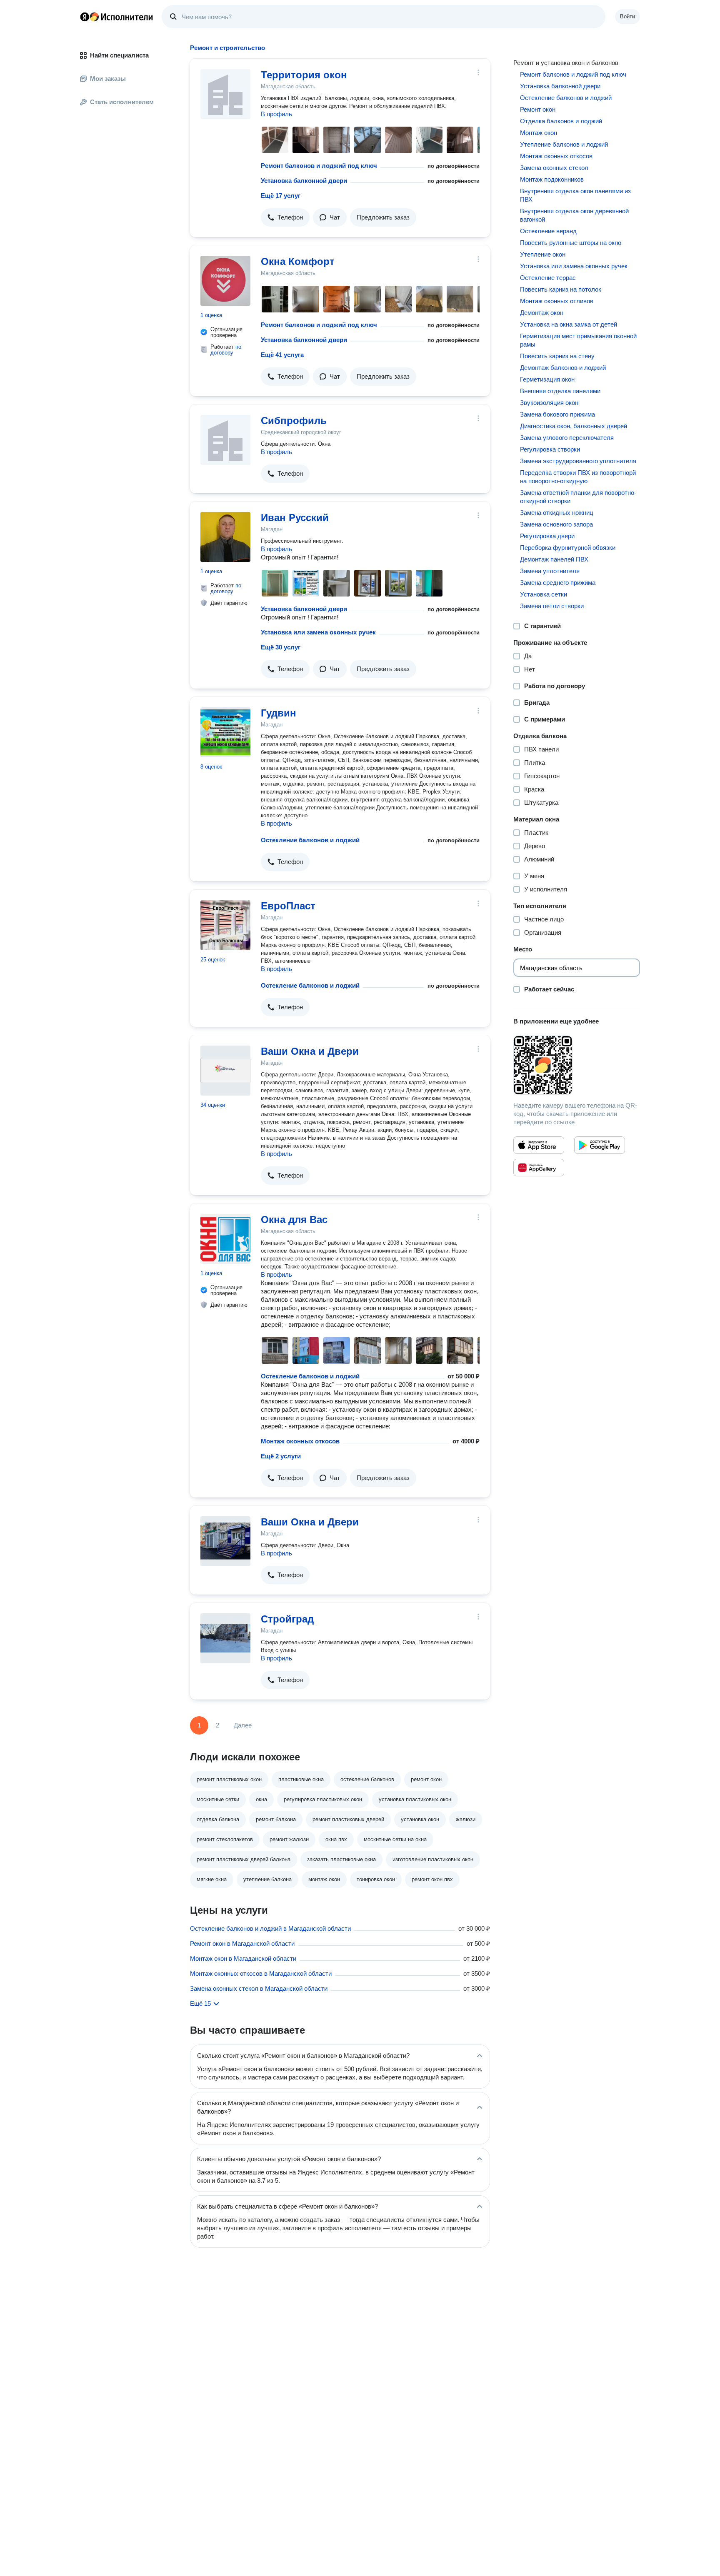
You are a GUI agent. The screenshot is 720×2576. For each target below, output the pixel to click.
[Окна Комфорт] (225, 281)
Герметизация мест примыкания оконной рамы (578, 340)
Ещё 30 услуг (281, 647)
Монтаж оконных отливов (557, 301)
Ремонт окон (538, 109)
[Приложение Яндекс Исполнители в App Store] (539, 1145)
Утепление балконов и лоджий (564, 144)
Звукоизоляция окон (549, 403)
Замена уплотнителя (550, 571)
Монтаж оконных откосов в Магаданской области (261, 1973)
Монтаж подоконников (552, 179)
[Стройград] (225, 1638)
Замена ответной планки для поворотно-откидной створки (578, 497)
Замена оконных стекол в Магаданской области (259, 1988)
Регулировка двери (547, 536)
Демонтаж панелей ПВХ (554, 559)
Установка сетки (544, 594)
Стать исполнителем (122, 102)
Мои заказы (108, 79)
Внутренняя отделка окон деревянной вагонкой (574, 215)
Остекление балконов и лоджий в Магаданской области (270, 1928)
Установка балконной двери (304, 181)
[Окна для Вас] (225, 1239)
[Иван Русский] (225, 537)
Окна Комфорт (298, 261)
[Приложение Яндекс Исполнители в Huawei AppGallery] (539, 1168)
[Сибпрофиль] (225, 440)
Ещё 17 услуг (281, 196)
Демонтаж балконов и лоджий (563, 368)
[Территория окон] (225, 94)
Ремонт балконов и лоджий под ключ (319, 166)
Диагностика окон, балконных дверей (574, 426)
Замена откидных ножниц (557, 513)
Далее (243, 1725)
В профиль (276, 114)
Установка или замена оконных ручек (318, 632)
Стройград (287, 1619)
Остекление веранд (548, 231)
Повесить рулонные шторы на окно (571, 243)
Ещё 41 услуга (282, 355)
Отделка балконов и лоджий (561, 121)
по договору (226, 350)
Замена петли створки (552, 606)
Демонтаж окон (542, 313)
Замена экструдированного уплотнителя (578, 461)
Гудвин (279, 713)
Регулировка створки (550, 449)
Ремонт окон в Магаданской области (242, 1943)
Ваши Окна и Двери (310, 1051)
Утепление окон (543, 254)
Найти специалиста (119, 55)
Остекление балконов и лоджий (310, 840)
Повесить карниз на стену (557, 356)
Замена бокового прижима (557, 414)
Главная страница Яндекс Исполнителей (117, 17)
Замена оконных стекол (554, 168)
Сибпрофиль (294, 421)
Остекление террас (548, 278)
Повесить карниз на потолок (561, 289)
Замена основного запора (556, 524)
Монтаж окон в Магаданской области (243, 1958)
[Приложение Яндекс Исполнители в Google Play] (600, 1145)
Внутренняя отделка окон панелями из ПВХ (575, 195)
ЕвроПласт (288, 906)
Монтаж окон (539, 133)
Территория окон (304, 75)
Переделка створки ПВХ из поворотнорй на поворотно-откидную (578, 477)
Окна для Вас (294, 1219)
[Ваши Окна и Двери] (225, 1071)
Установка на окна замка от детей (569, 324)
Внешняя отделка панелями (560, 391)
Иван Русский (295, 518)
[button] (285, 217)
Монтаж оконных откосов (300, 1441)
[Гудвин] (225, 732)
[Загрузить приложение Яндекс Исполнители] (577, 1065)
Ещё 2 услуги (281, 1456)
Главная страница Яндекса (85, 17)
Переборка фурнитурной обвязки (568, 548)
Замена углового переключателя (567, 438)
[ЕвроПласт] (225, 925)
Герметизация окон (547, 379)
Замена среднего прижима (558, 583)
